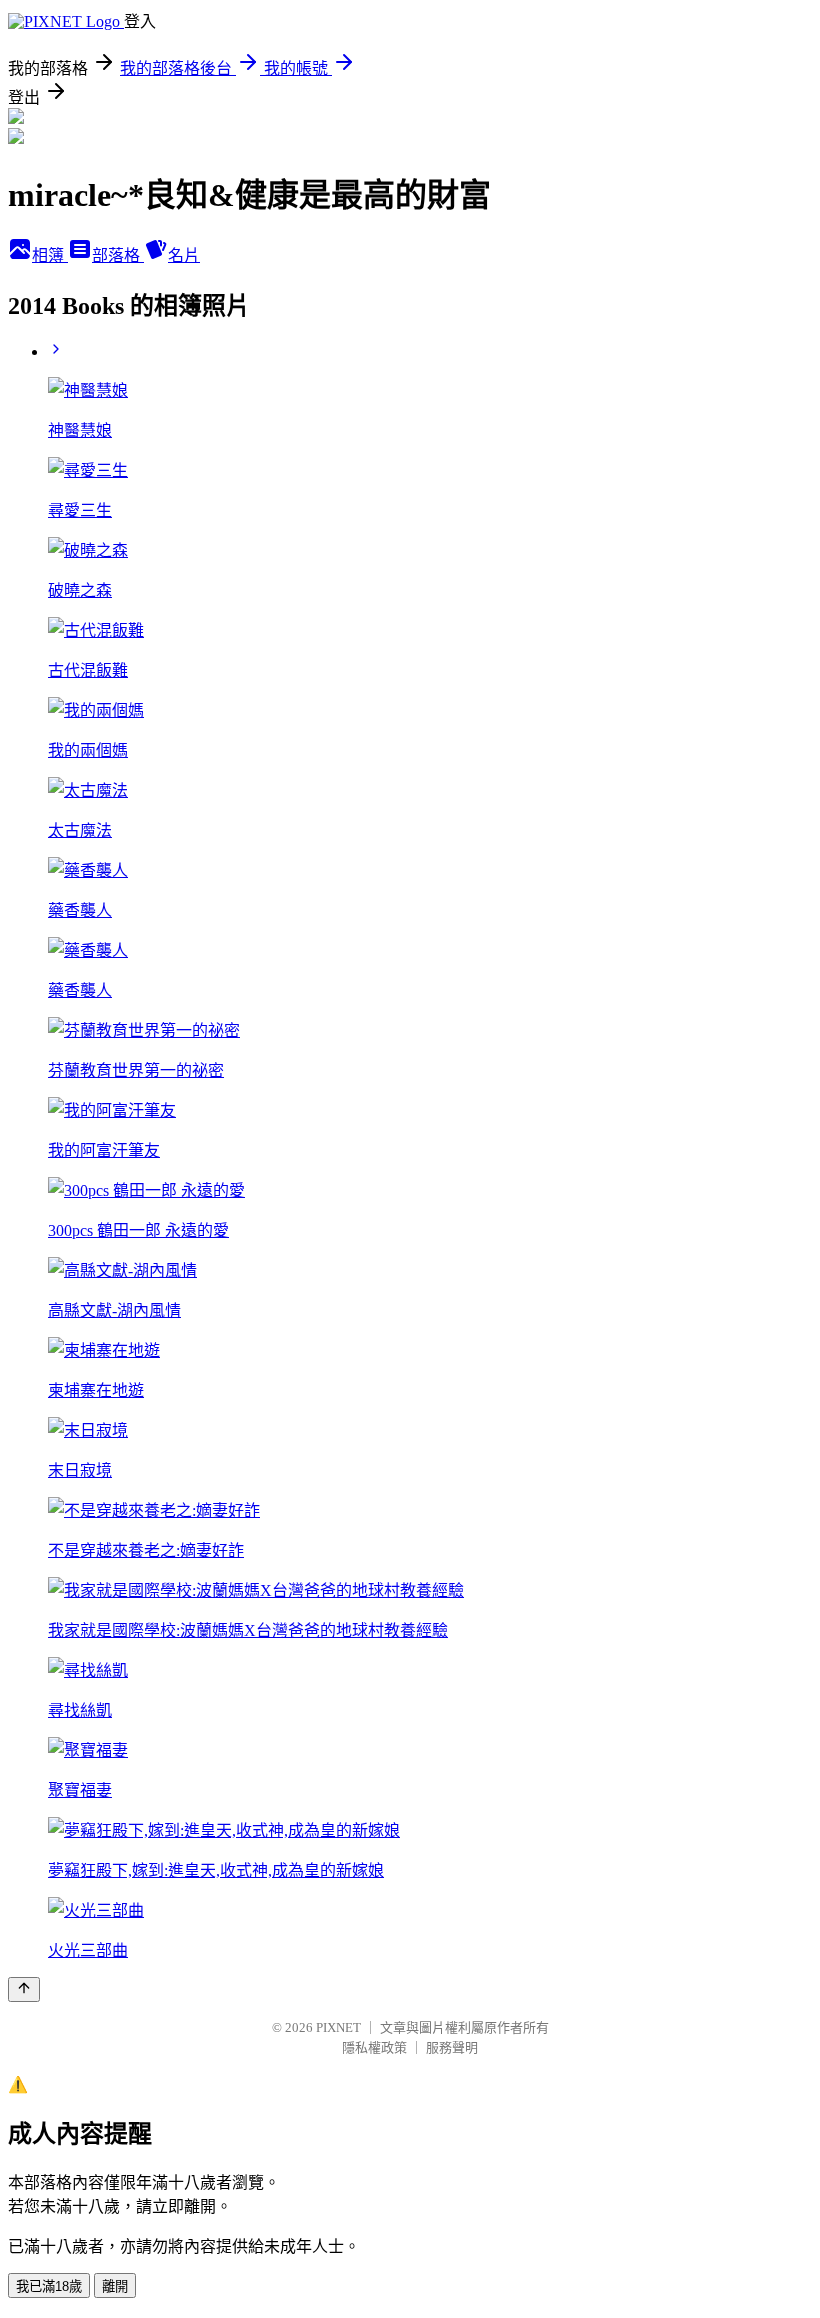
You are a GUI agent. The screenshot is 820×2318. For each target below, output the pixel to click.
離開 (115, 2286)
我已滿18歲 (49, 2286)
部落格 (118, 255)
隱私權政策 (374, 2047)
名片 (184, 255)
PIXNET (338, 2027)
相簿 (50, 255)
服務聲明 (452, 2047)
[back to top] (24, 1989)
